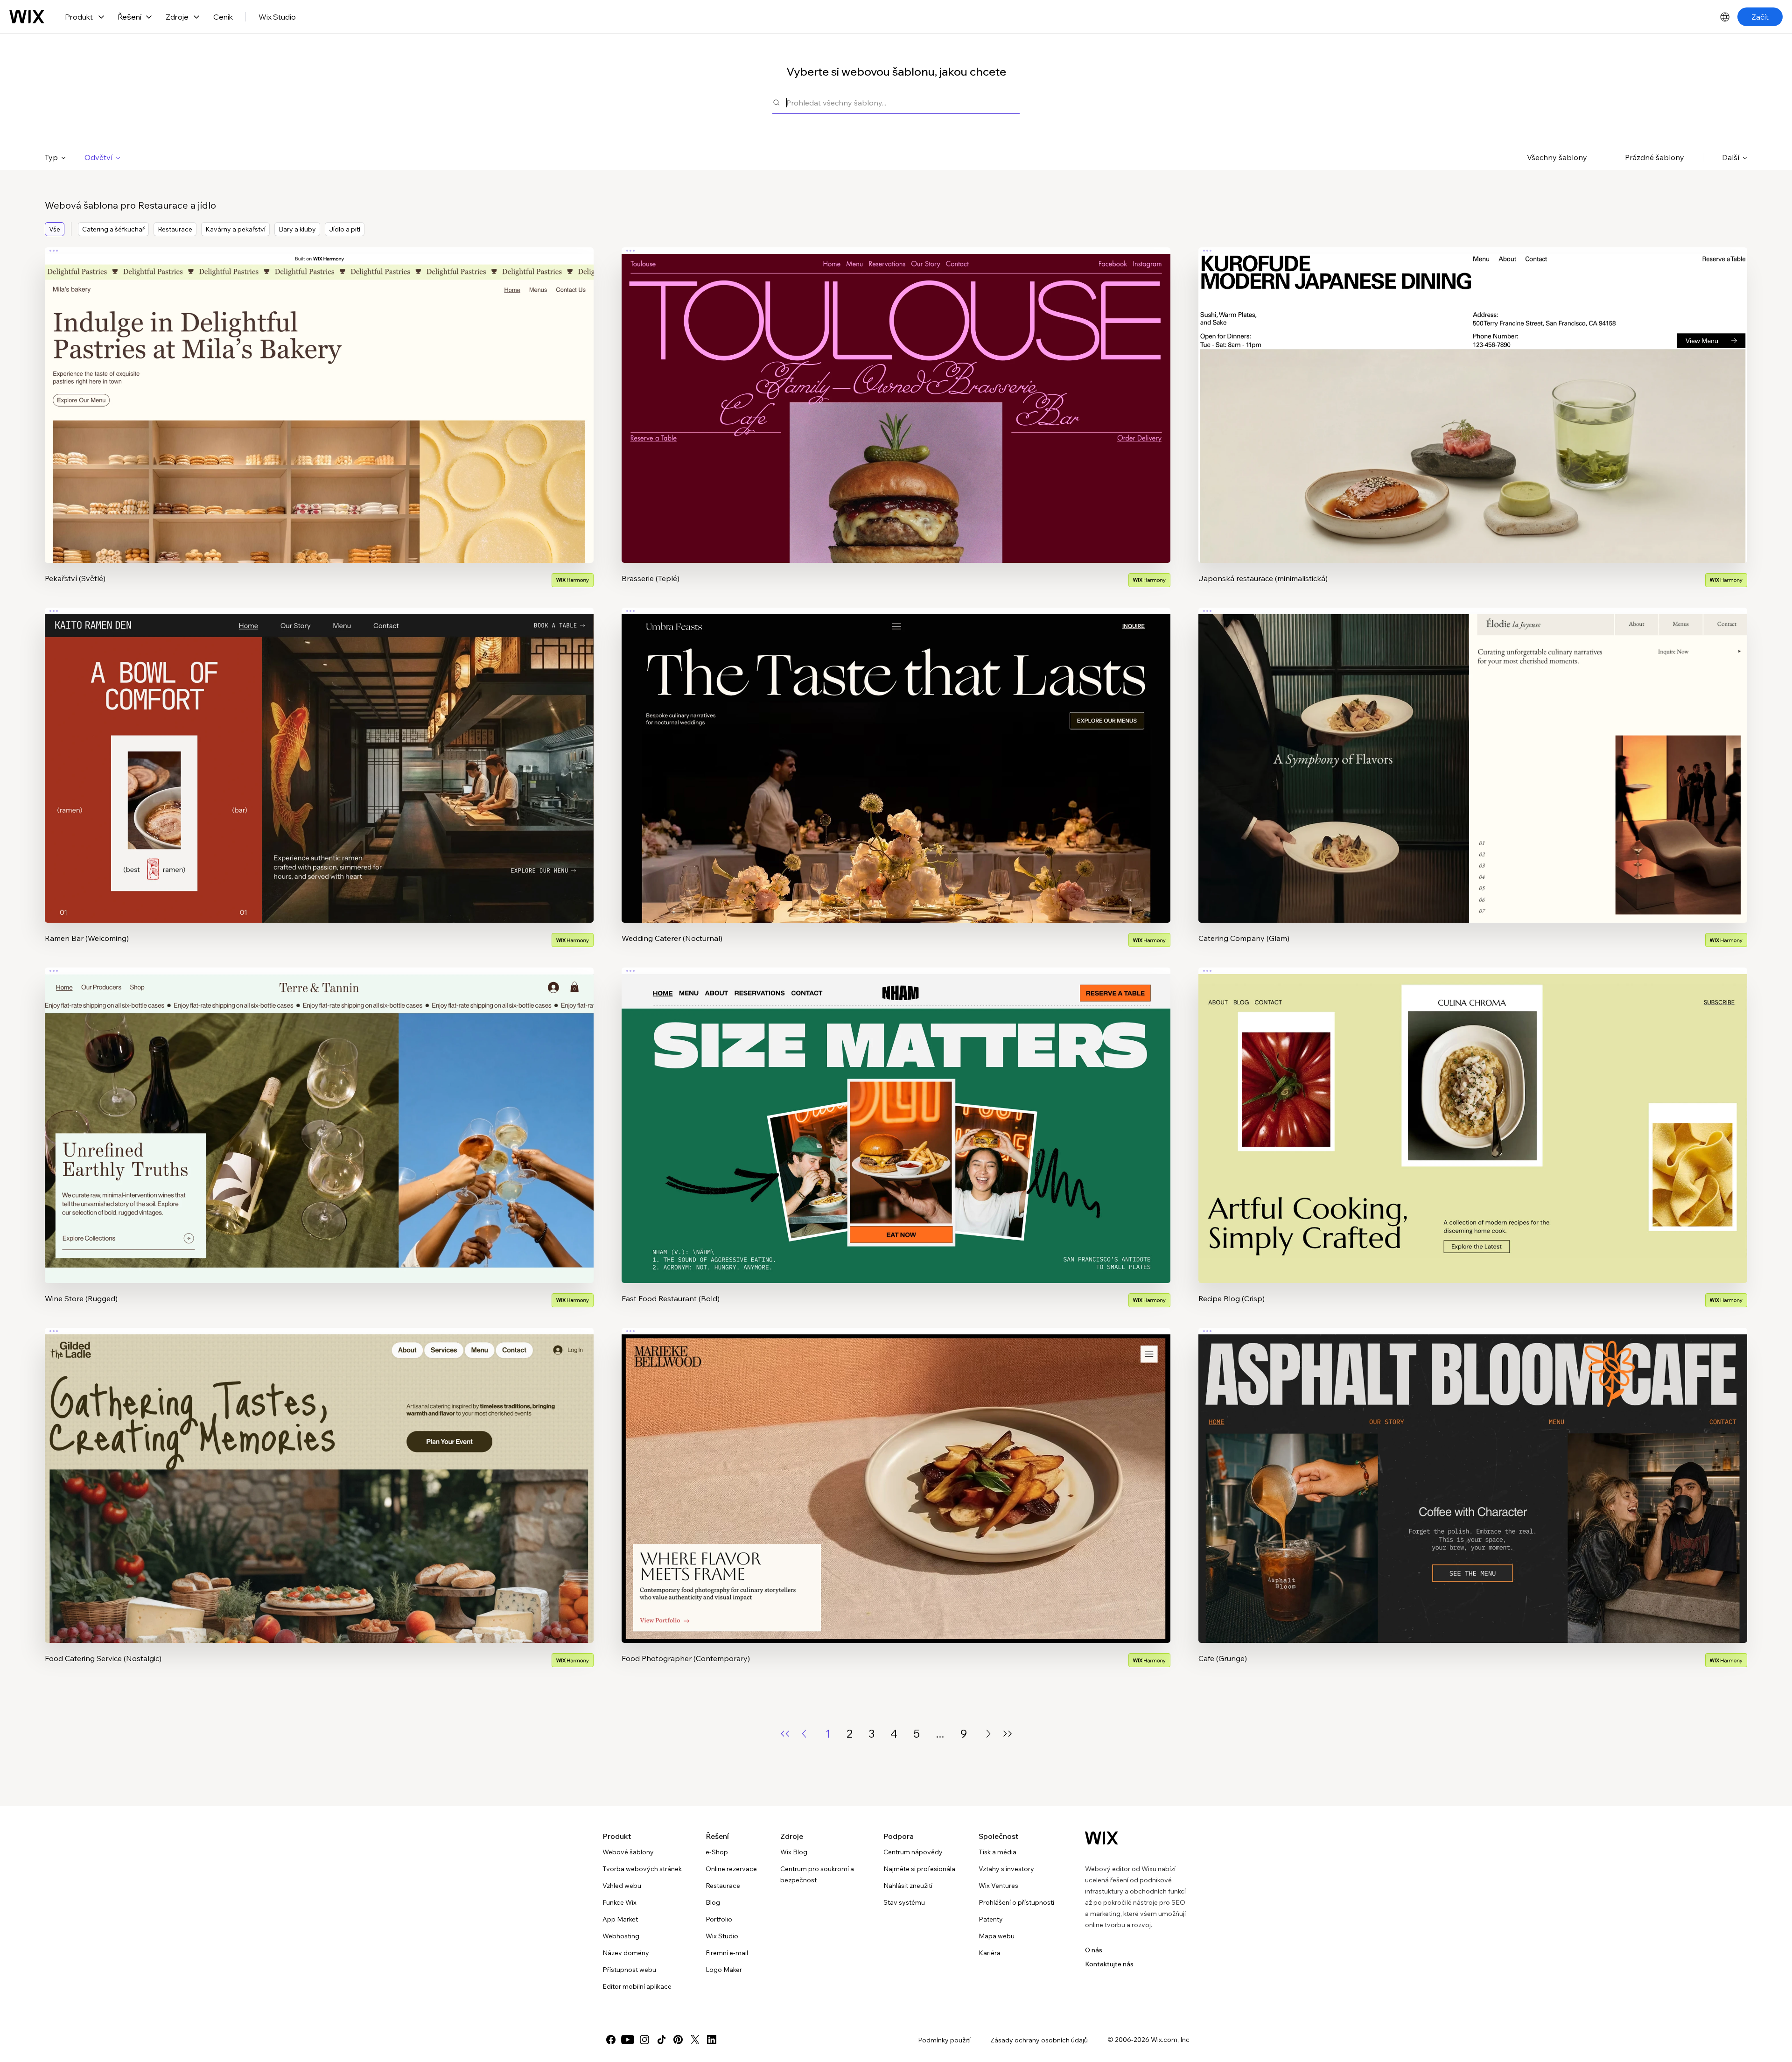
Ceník (223, 17)
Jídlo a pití (345, 229)
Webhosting (621, 1936)
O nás (1094, 1950)
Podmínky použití (944, 2040)
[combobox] (903, 102)
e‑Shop (717, 1852)
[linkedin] (712, 2040)
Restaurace (175, 229)
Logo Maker (724, 1970)
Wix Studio (277, 17)
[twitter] (695, 2040)
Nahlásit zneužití (908, 1886)
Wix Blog (794, 1852)
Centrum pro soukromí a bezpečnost (817, 1874)
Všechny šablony (1557, 157)
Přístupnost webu (629, 1970)
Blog (713, 1902)
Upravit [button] (319, 397)
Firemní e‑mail (727, 1953)
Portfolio (719, 1919)
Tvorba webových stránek (642, 1869)
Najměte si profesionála (919, 1869)
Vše (55, 229)
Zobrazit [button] (319, 423)
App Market (620, 1919)
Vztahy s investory (1006, 1869)
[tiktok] (661, 2040)
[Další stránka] (988, 1734)
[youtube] (628, 2040)
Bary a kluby (297, 229)
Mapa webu (997, 1936)
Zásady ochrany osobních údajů (1039, 2040)
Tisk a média (997, 1852)
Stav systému (904, 1902)
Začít (1760, 17)
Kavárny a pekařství (235, 229)
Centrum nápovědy (913, 1852)
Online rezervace (731, 1869)
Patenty (991, 1919)
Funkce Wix (619, 1902)
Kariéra (990, 1953)
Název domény (626, 1953)
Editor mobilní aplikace (637, 1986)
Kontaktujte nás (1109, 1964)
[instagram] (644, 2040)
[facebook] (611, 2040)
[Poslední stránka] (1008, 1734)
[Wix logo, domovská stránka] (27, 17)
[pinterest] (678, 2040)
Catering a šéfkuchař (113, 229)
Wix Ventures (998, 1886)
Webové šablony (628, 1852)
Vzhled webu (622, 1886)
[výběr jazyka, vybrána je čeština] (1725, 17)
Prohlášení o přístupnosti (1016, 1902)
